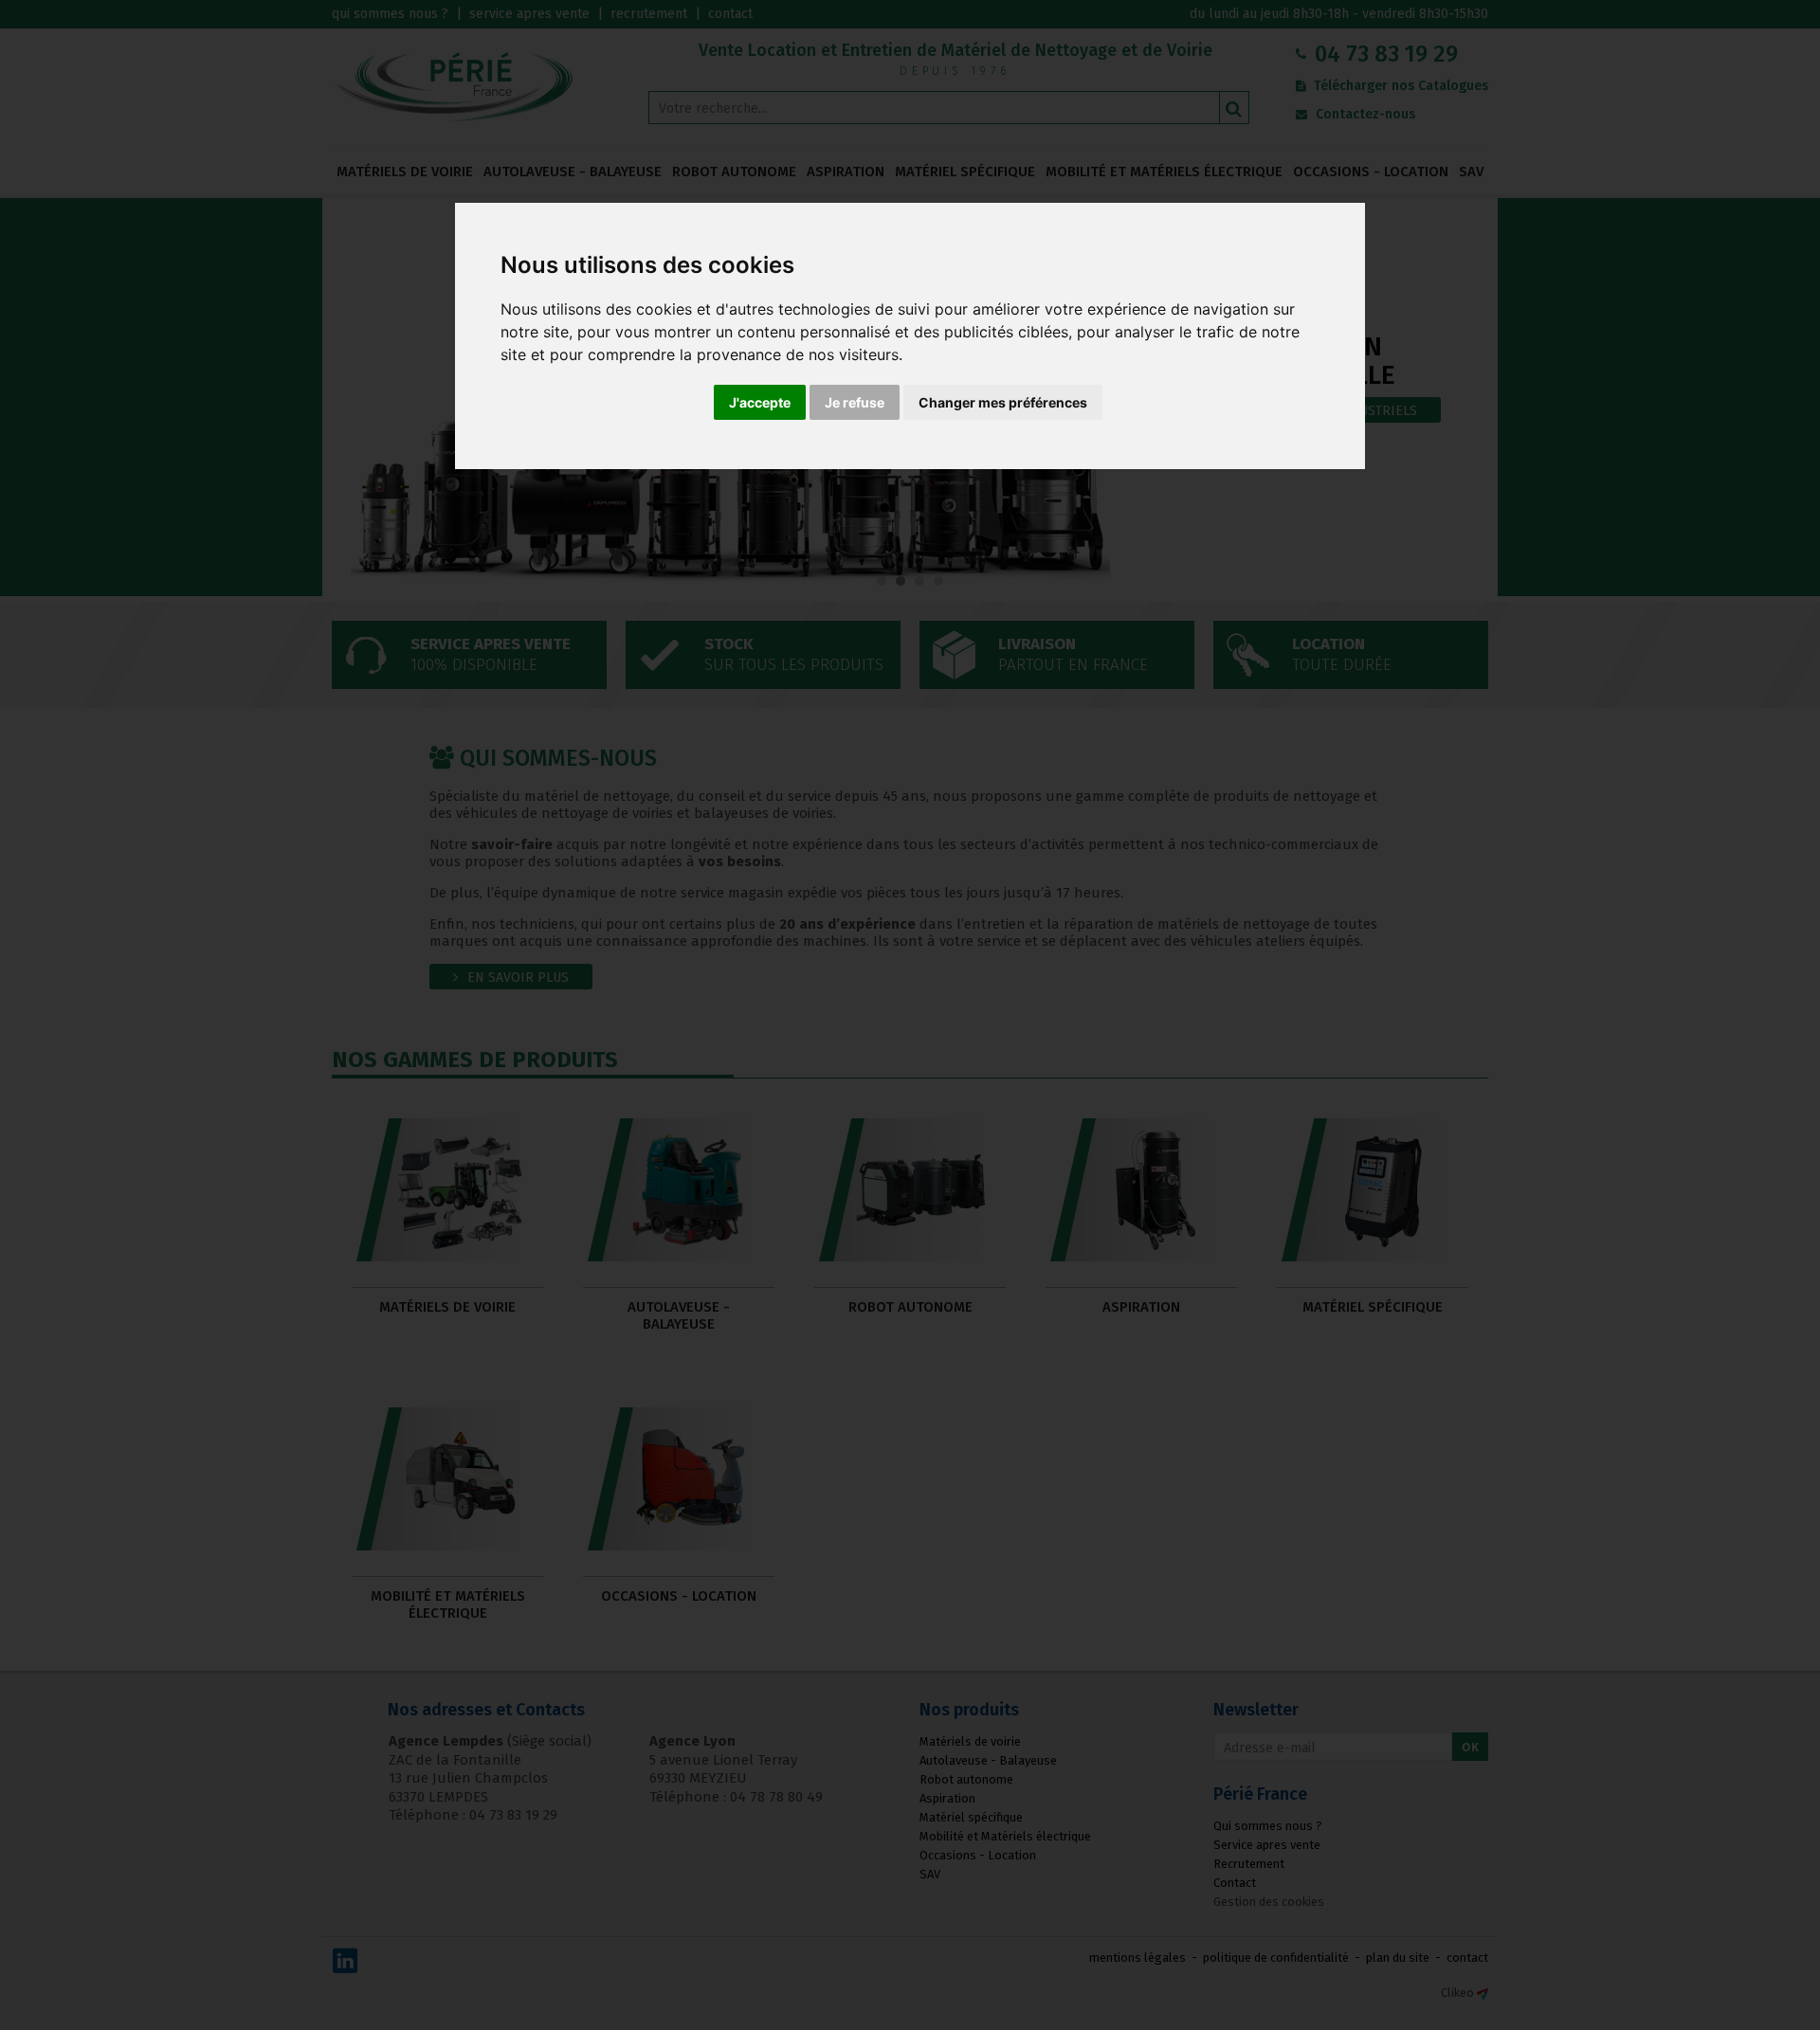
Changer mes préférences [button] (1003, 402)
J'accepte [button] (760, 402)
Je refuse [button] (855, 402)
